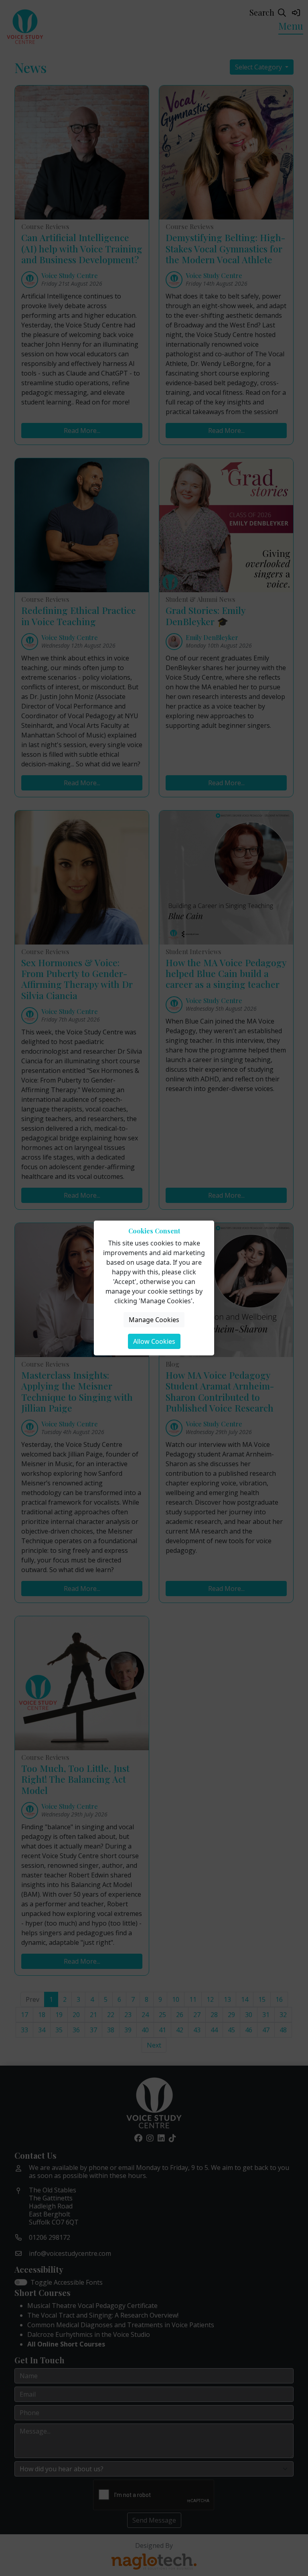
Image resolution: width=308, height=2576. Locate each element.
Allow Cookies (154, 1341)
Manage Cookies (154, 1320)
